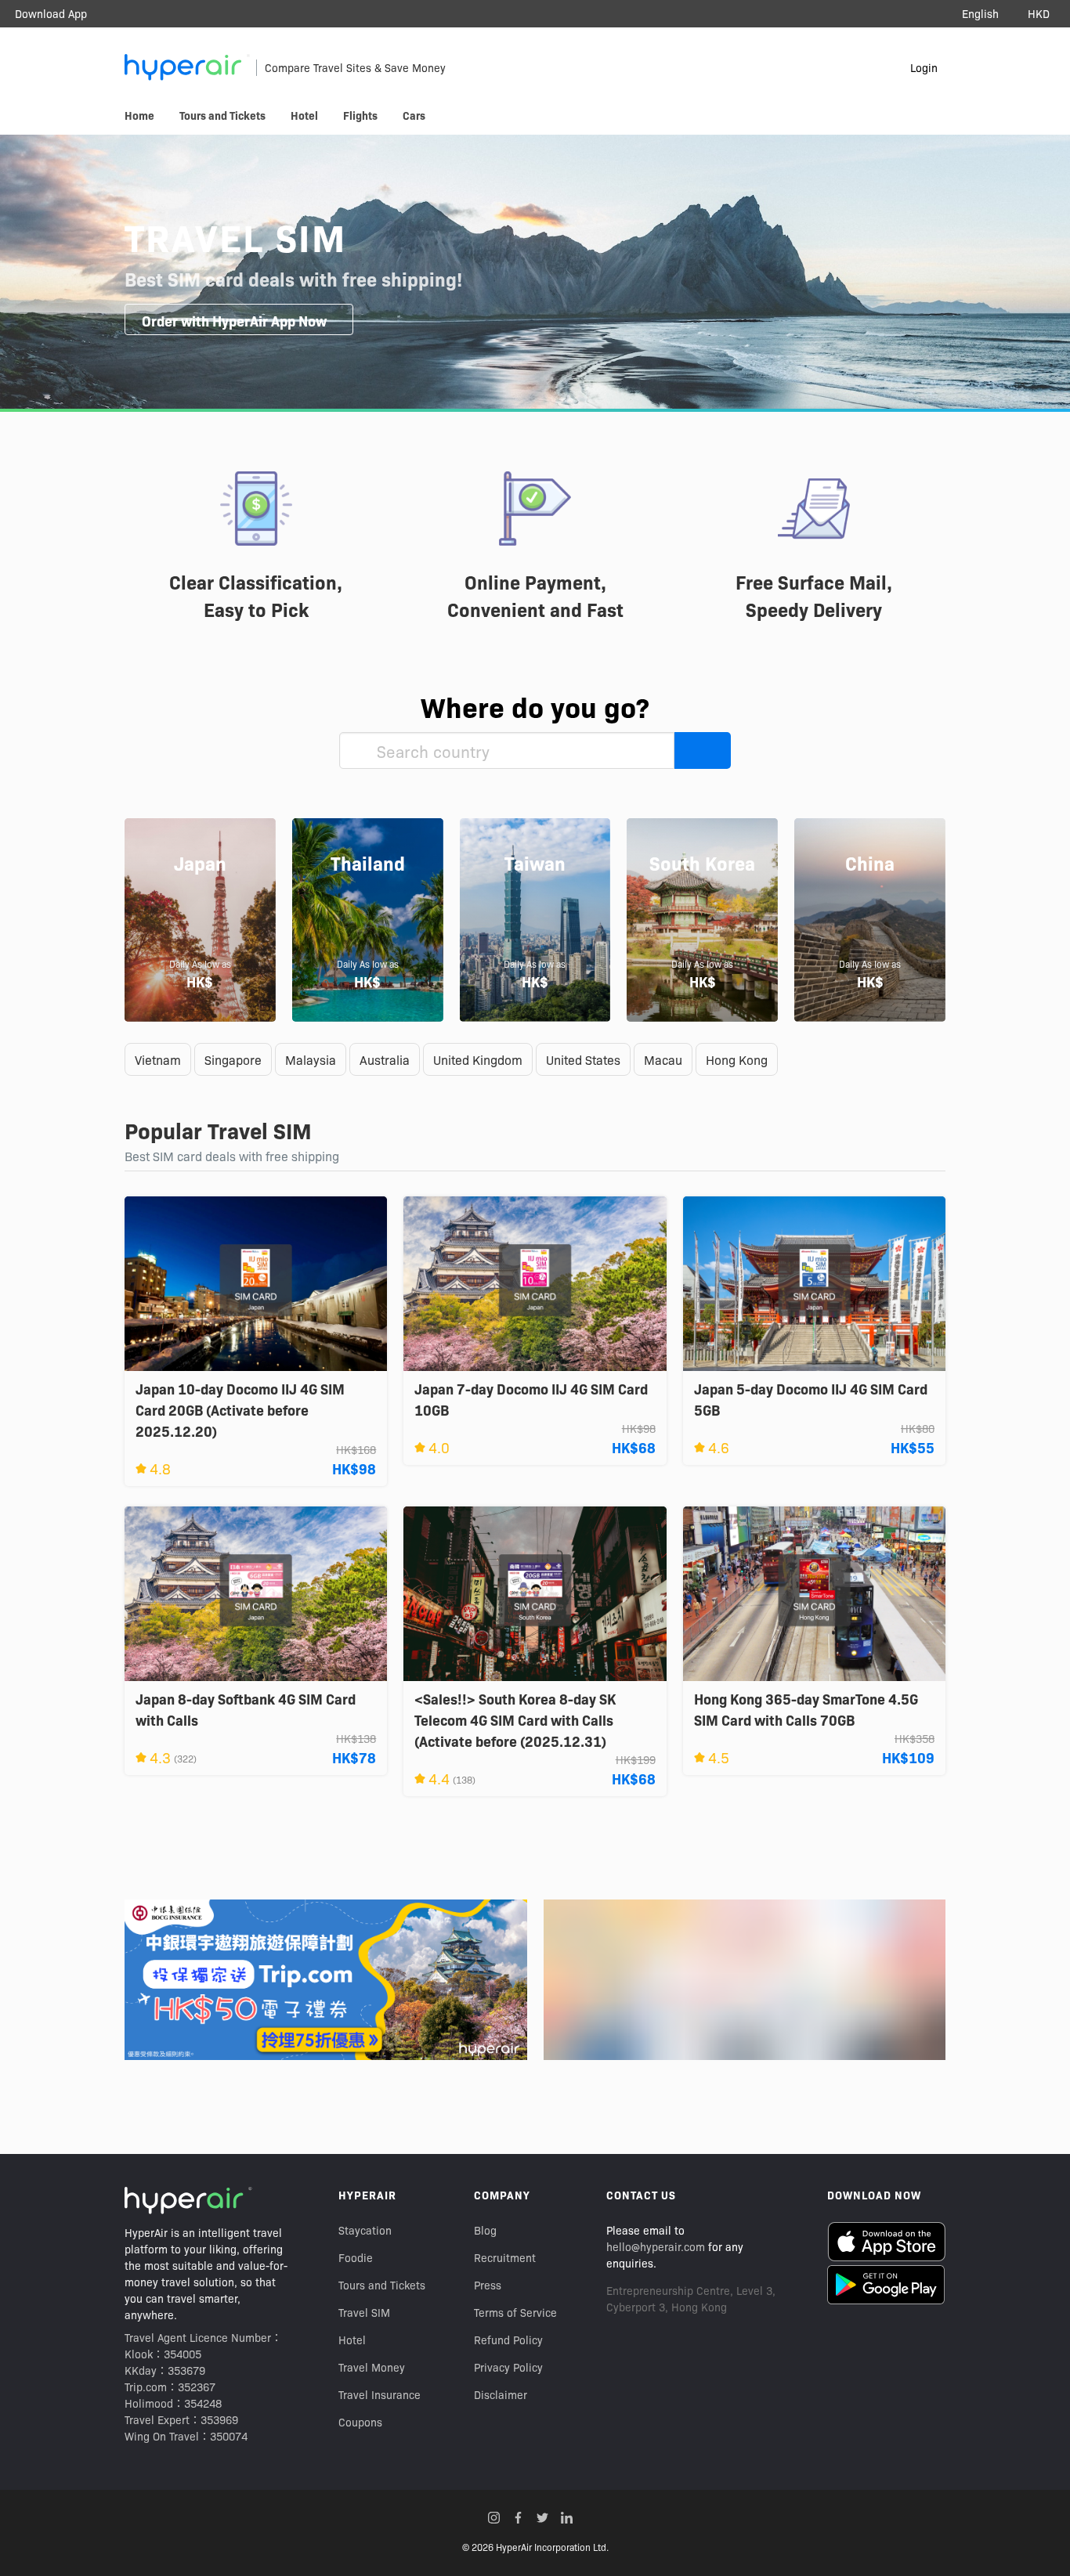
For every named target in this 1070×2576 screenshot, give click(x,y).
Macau (663, 1059)
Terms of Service (515, 2312)
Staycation (365, 2230)
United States (583, 1059)
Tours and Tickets (382, 2285)
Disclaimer (501, 2394)
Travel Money (372, 2367)
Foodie (356, 2257)
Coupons (360, 2422)
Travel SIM (364, 2312)
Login (924, 67)
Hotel (352, 2340)
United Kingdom (478, 1059)
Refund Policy (508, 2340)
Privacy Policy (508, 2367)
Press (488, 2285)
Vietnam (158, 1059)
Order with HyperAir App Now (234, 321)
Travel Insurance (380, 2394)
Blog (485, 2230)
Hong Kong (737, 1059)
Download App (51, 13)
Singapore (233, 1059)
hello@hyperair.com (656, 2246)
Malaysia (311, 1059)
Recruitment (505, 2257)
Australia (385, 1059)
